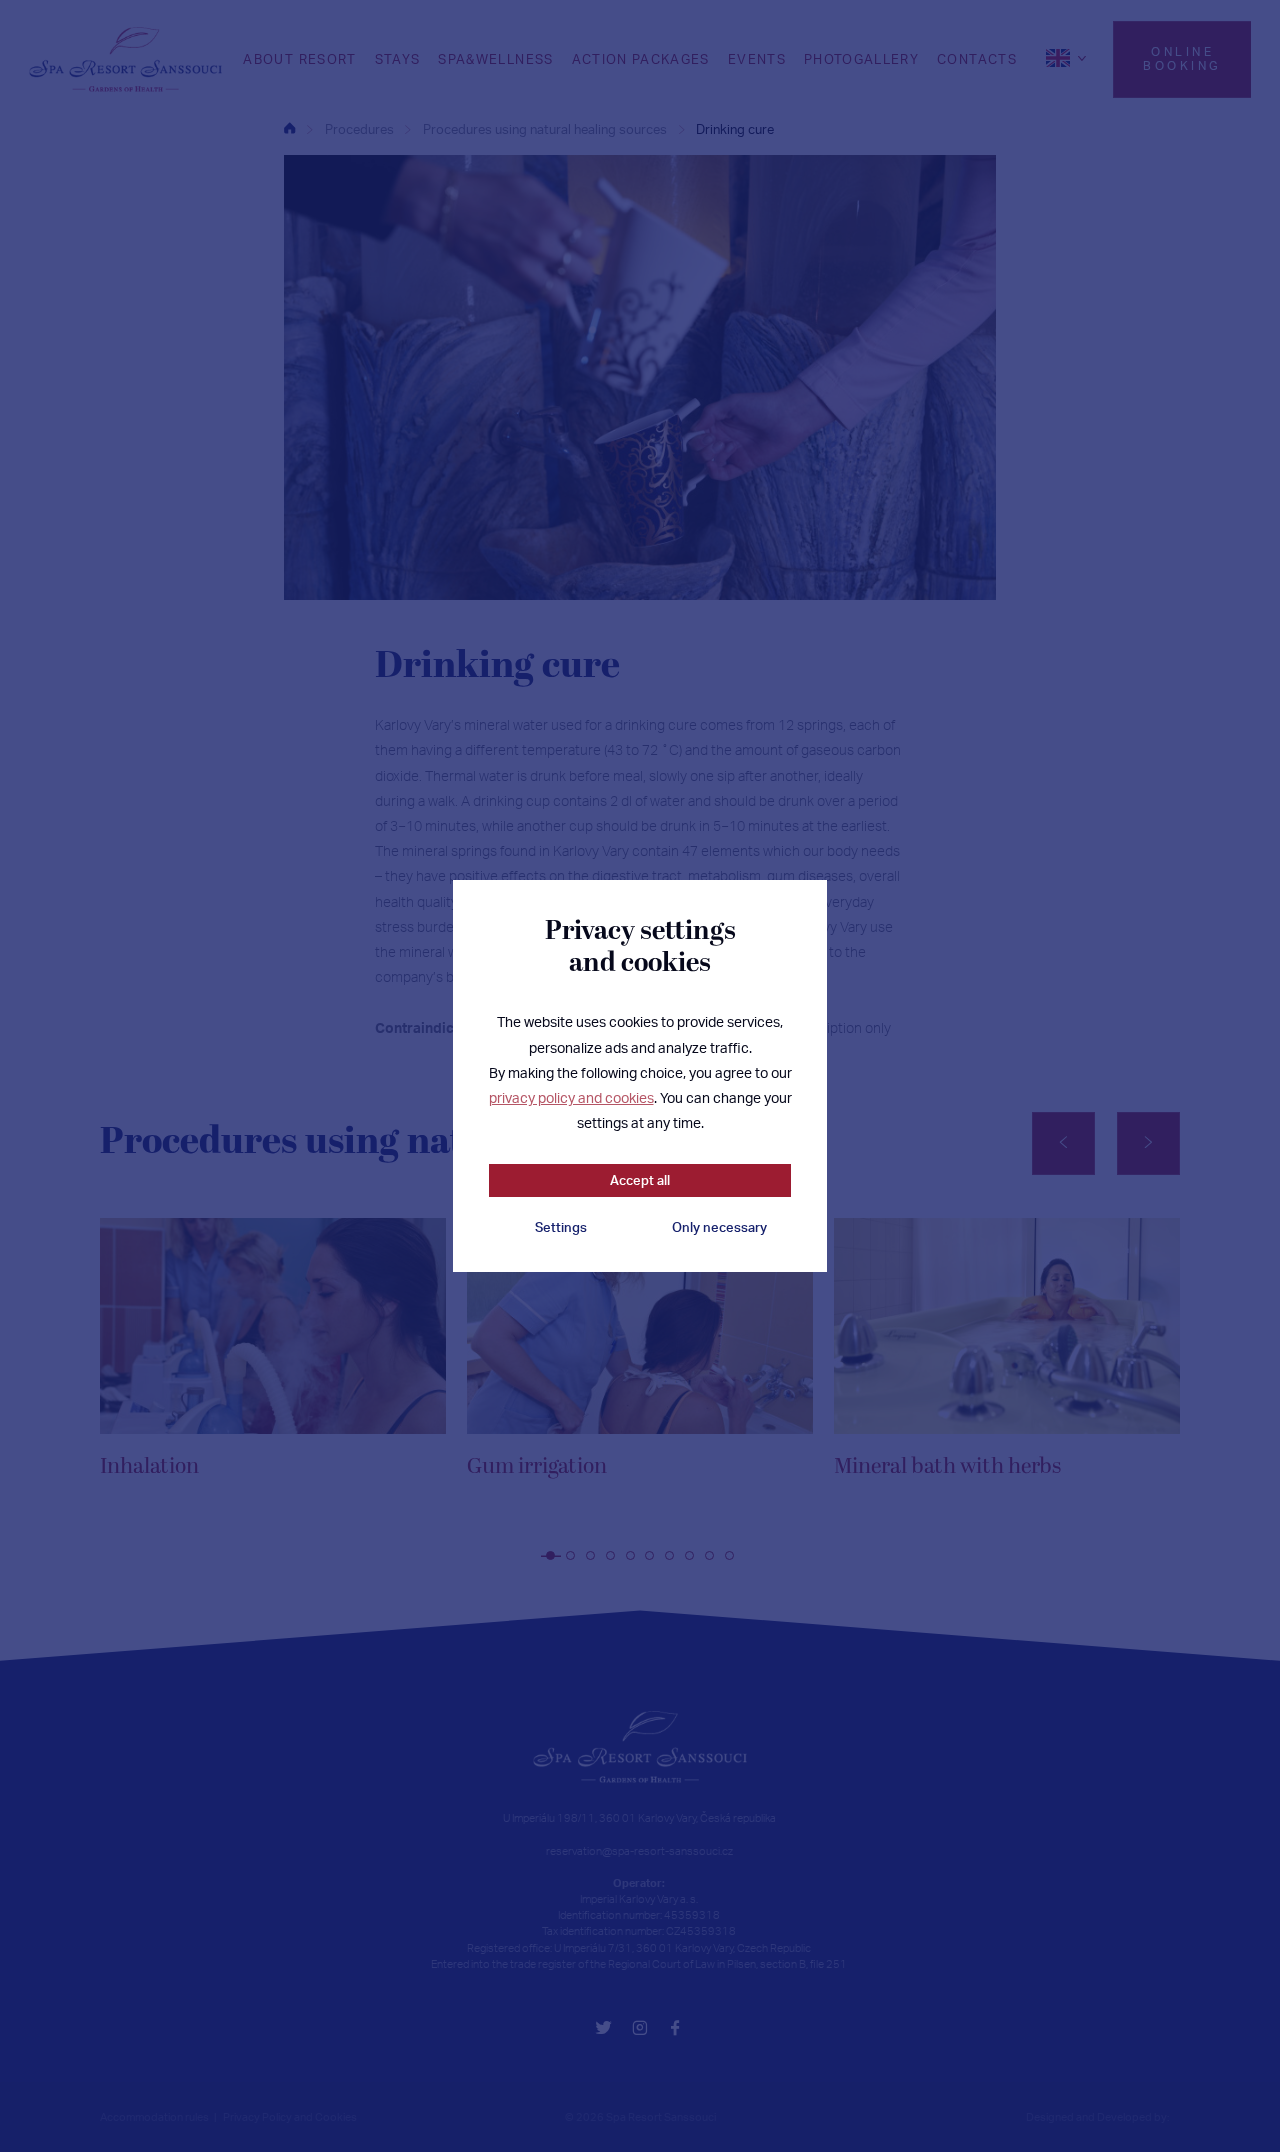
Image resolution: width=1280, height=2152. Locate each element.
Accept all (640, 1180)
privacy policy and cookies (571, 1097)
